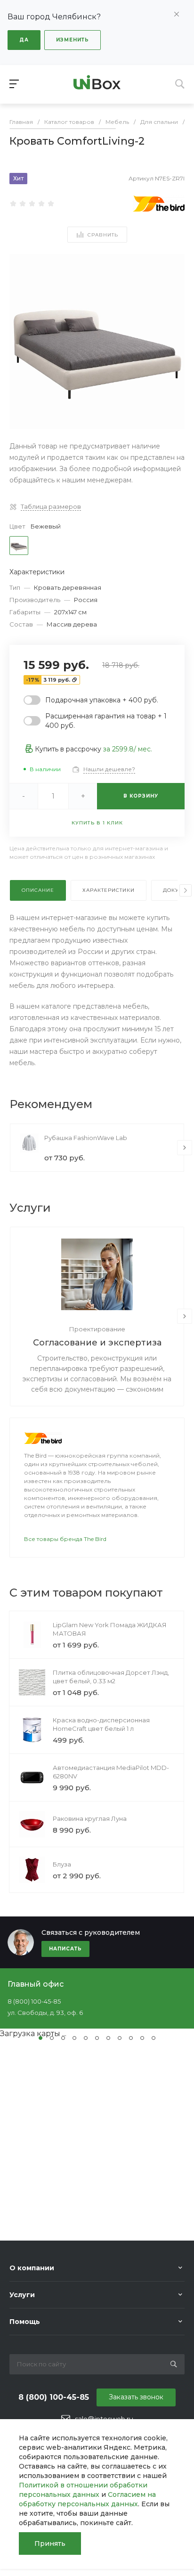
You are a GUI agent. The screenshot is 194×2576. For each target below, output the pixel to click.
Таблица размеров (51, 506)
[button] (40, 2038)
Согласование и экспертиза (97, 1343)
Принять (50, 2543)
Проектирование (97, 1329)
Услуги (22, 2295)
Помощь (25, 2322)
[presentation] (186, 890)
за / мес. (128, 749)
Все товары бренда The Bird (65, 1539)
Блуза (62, 1864)
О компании (32, 2268)
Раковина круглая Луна (90, 1818)
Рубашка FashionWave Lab (86, 1138)
